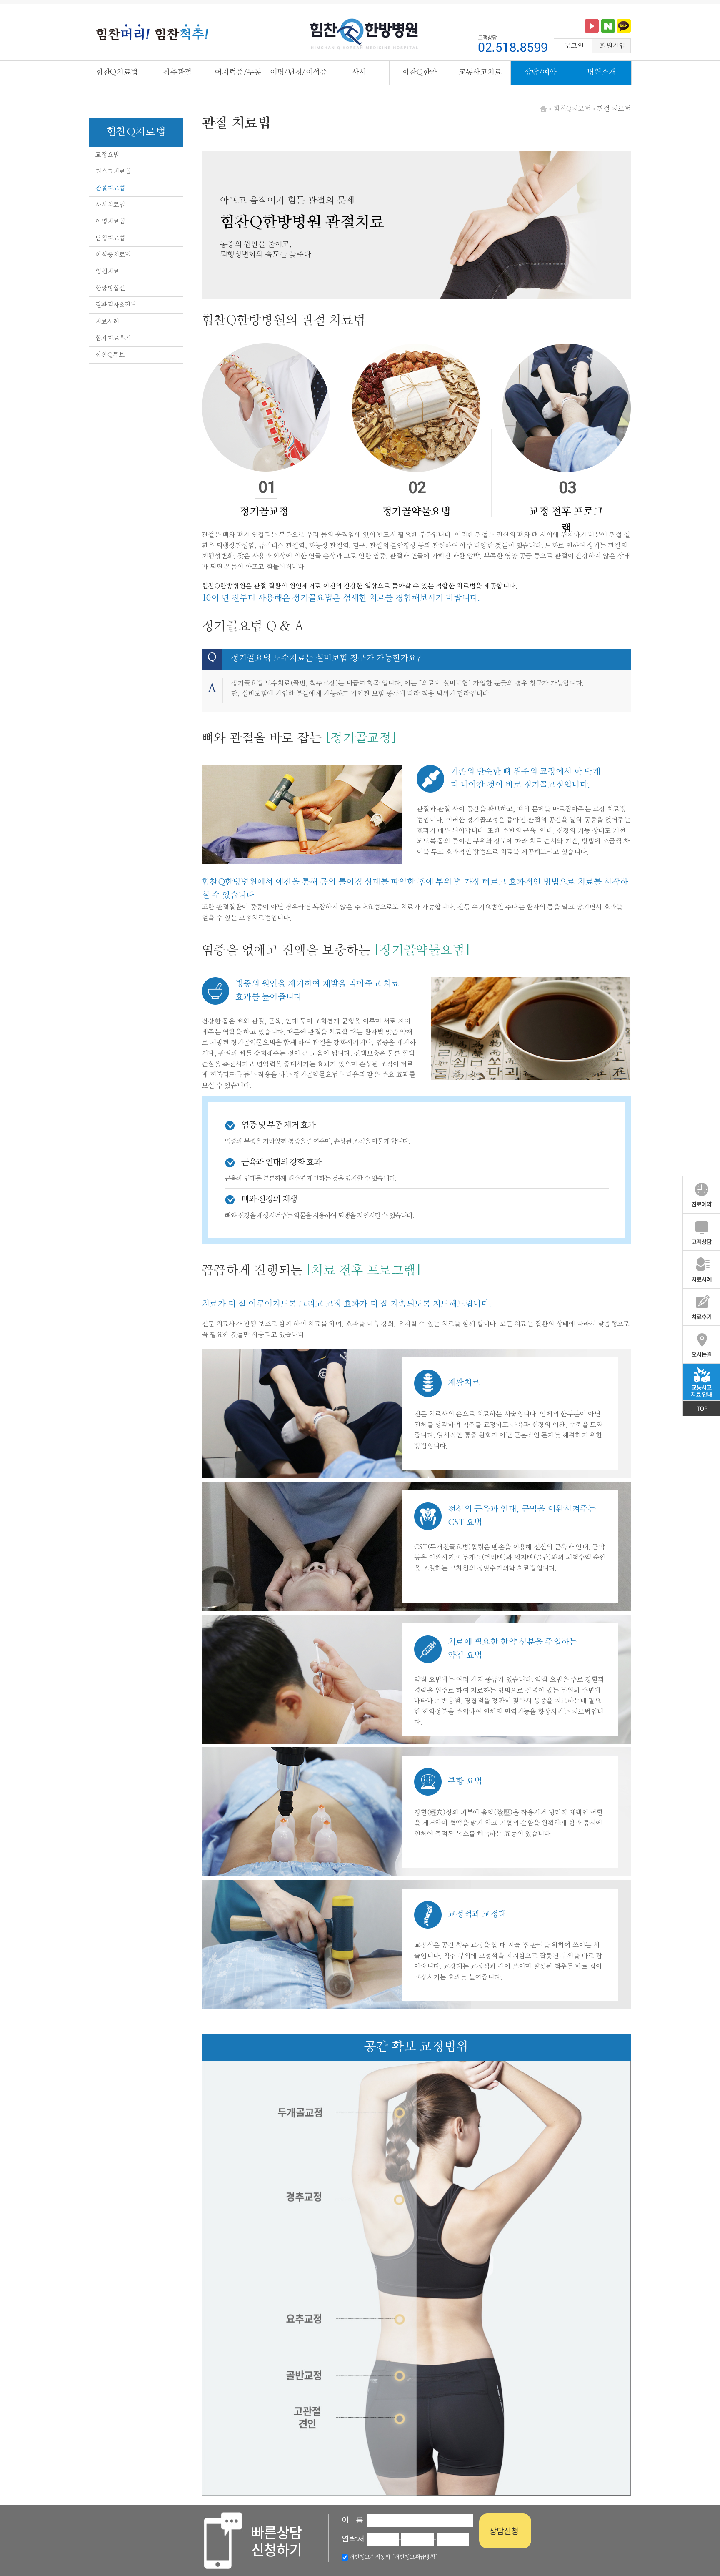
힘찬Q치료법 (117, 73)
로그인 (574, 46)
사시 (359, 73)
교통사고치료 (480, 73)
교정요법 (107, 155)
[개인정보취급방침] (414, 2557)
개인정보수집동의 (369, 2557)
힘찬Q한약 (420, 73)
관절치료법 (110, 188)
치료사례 (107, 322)
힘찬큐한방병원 (364, 35)
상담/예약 (541, 73)
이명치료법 (110, 222)
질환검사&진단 (116, 305)
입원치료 (107, 272)
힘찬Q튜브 (110, 355)
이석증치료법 (113, 255)
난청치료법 (110, 238)
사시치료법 (110, 205)
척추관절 (177, 73)
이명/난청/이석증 (299, 73)
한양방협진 (110, 288)
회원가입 (612, 46)
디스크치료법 (113, 172)
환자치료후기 (113, 338)
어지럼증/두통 (238, 73)
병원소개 (601, 73)
